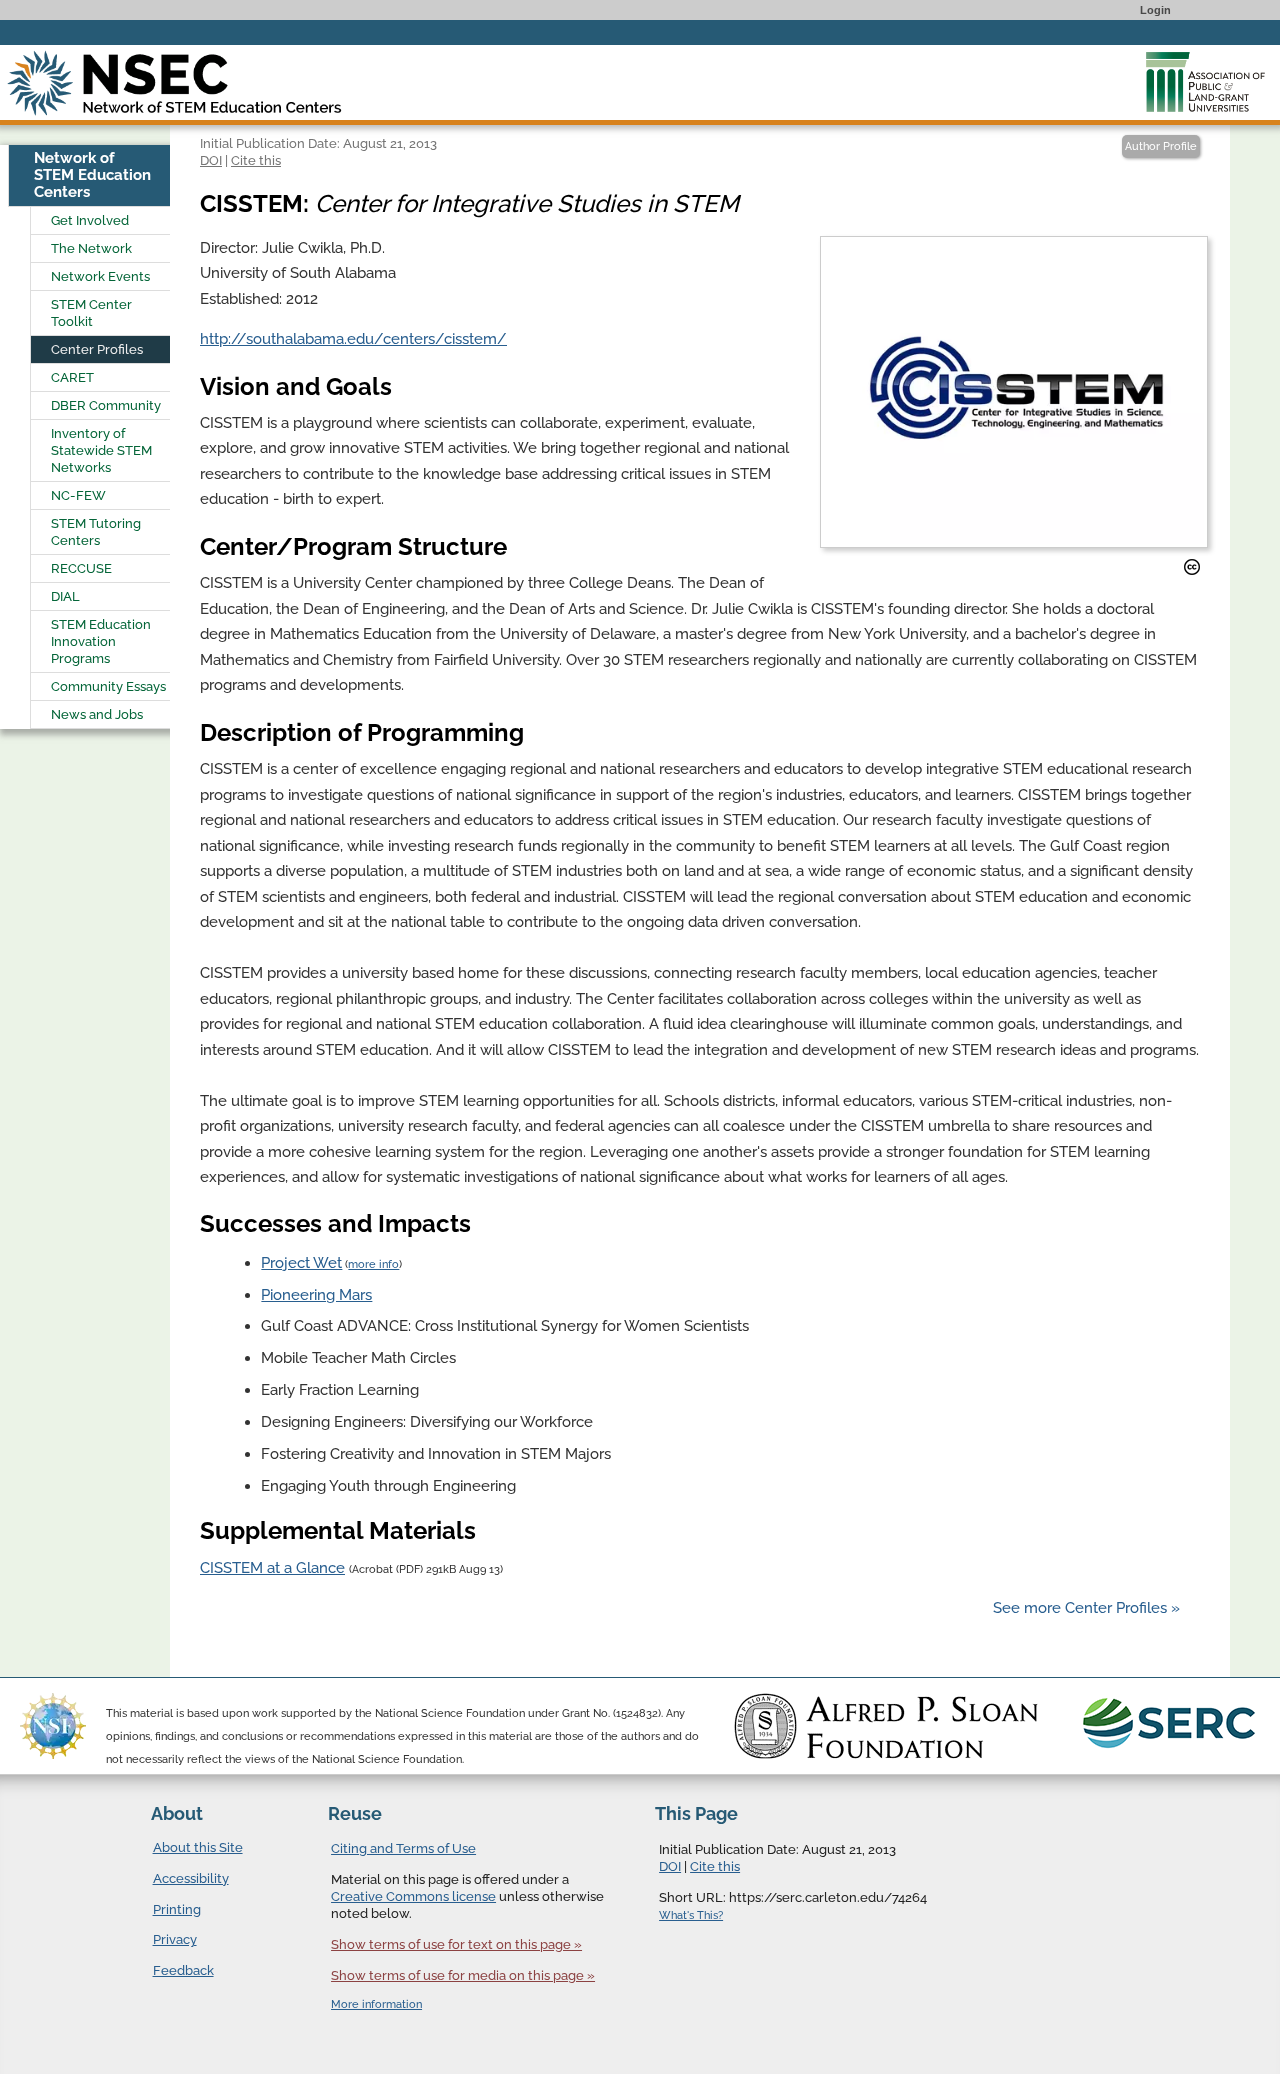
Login (1155, 10)
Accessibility (191, 1878)
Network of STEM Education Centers (92, 175)
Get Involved (90, 220)
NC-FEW (78, 495)
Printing (177, 1909)
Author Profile (1161, 146)
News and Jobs (97, 714)
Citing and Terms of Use (403, 1848)
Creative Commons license (413, 1896)
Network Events (100, 276)
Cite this (256, 160)
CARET (72, 377)
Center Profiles (97, 349)
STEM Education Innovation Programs (101, 641)
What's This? (691, 1915)
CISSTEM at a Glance (272, 1568)
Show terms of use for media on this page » (463, 1975)
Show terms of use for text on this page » (456, 1944)
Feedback (183, 1970)
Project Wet (301, 1263)
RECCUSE (81, 568)
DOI (211, 160)
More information (376, 2004)
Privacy (175, 1939)
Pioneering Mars (316, 1295)
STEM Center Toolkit (91, 313)
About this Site (198, 1847)
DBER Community (106, 405)
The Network (91, 248)
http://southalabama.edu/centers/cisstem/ (353, 339)
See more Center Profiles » (1086, 1608)
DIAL (65, 596)
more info (373, 1264)
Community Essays (108, 686)
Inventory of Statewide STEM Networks (101, 450)
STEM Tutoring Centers (96, 532)
